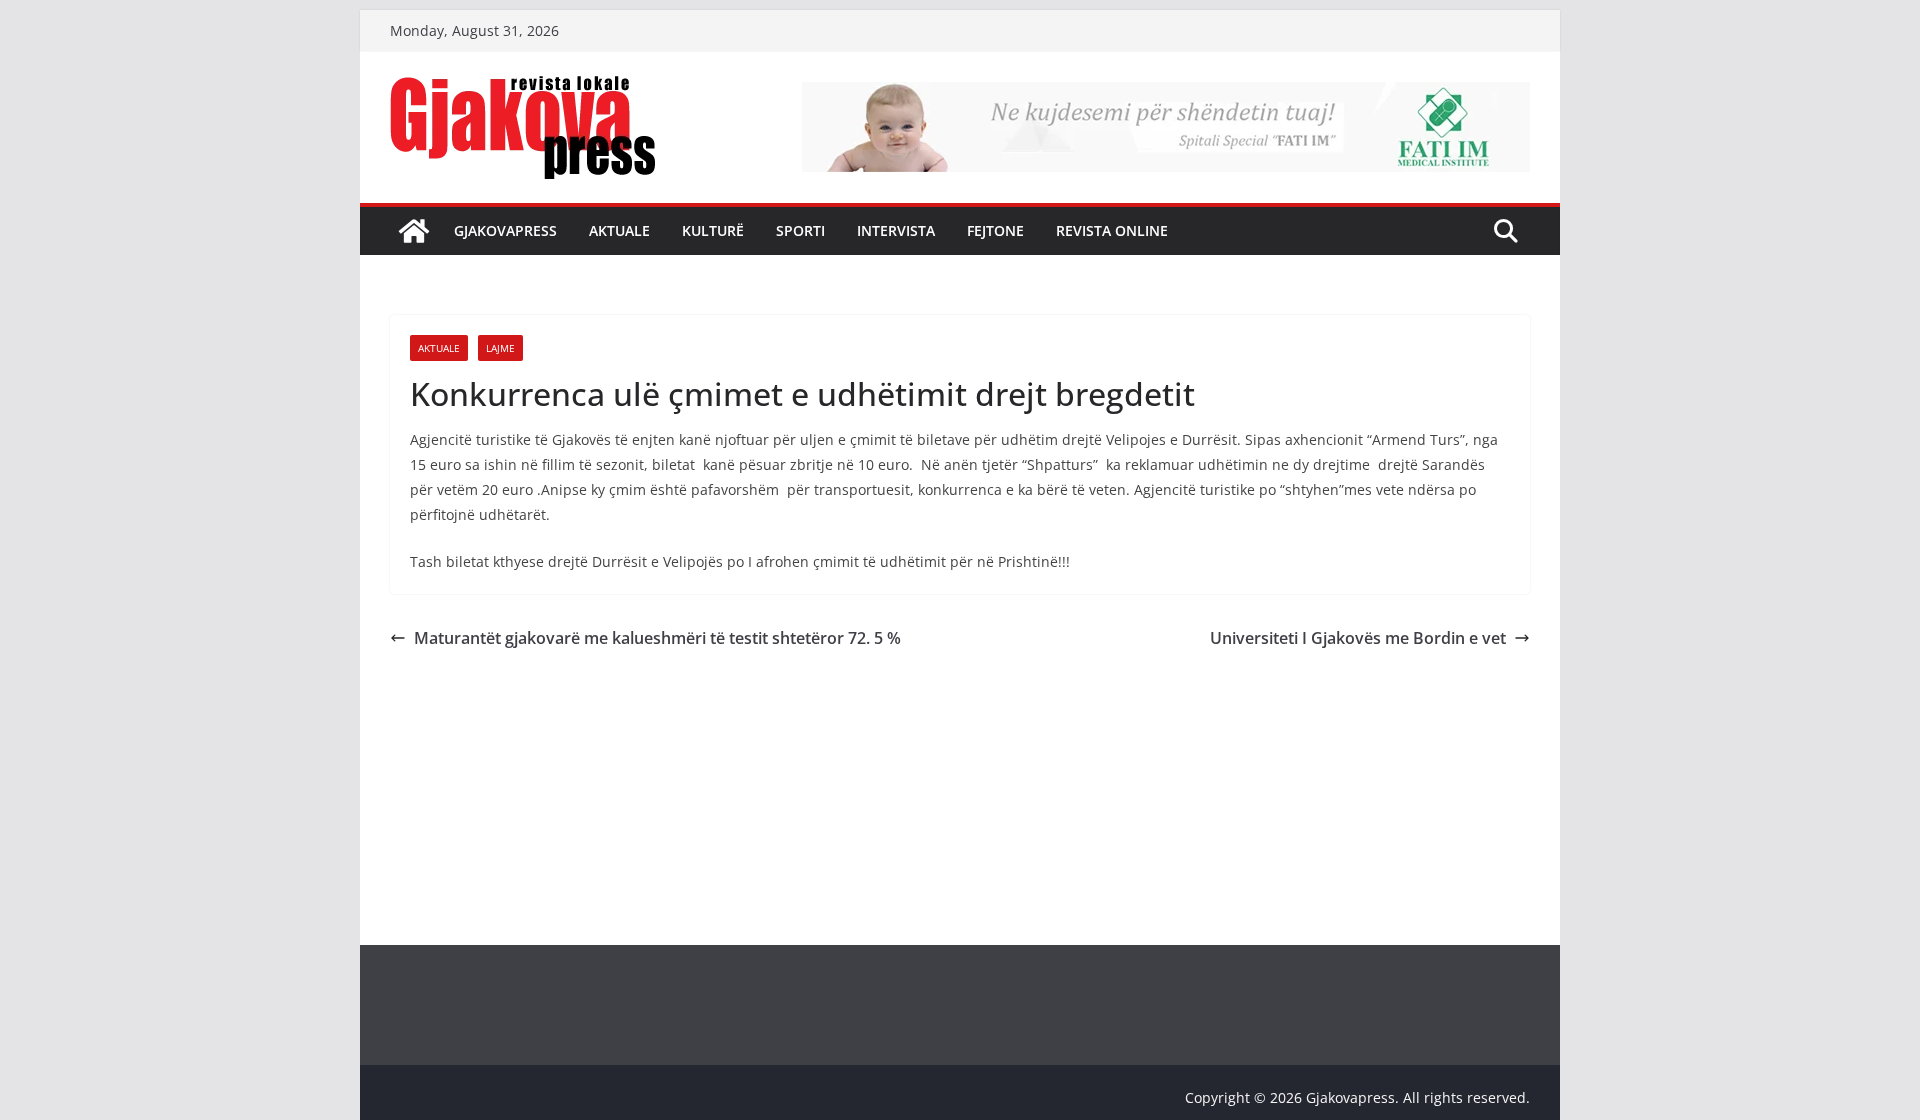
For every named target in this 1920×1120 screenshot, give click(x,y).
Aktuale (619, 230)
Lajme (500, 348)
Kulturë (713, 230)
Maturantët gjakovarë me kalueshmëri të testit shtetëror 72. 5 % (657, 638)
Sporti (800, 230)
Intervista (896, 230)
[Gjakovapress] (414, 231)
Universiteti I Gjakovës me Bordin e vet (1358, 638)
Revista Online (1112, 230)
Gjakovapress (505, 230)
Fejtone (995, 230)
